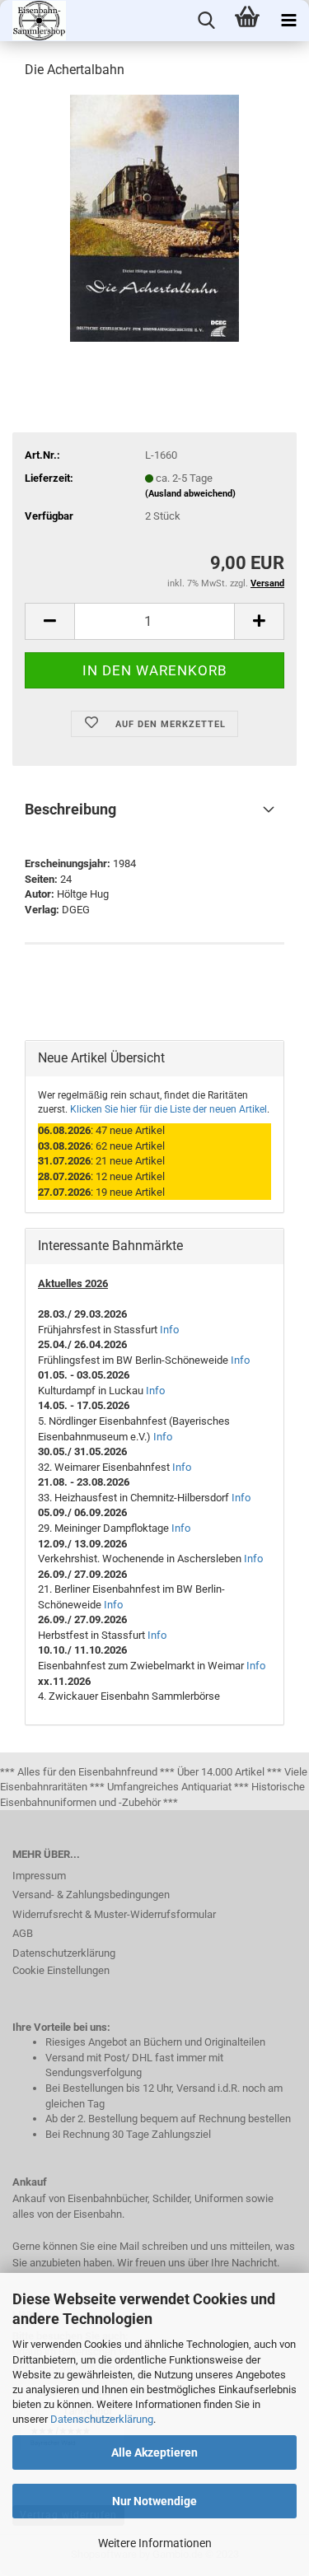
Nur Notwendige (154, 2501)
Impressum (39, 1876)
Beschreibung (70, 809)
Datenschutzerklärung (102, 2419)
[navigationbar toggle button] (288, 21)
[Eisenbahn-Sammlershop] (33, 21)
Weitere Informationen (155, 2543)
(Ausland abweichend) (190, 494)
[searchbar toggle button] (206, 21)
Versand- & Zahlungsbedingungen (91, 1895)
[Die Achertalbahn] (155, 217)
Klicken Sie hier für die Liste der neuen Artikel (169, 1109)
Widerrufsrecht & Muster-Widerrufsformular (114, 1914)
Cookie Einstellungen (61, 1970)
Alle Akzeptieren (154, 2452)
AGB (23, 1933)
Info (169, 1330)
